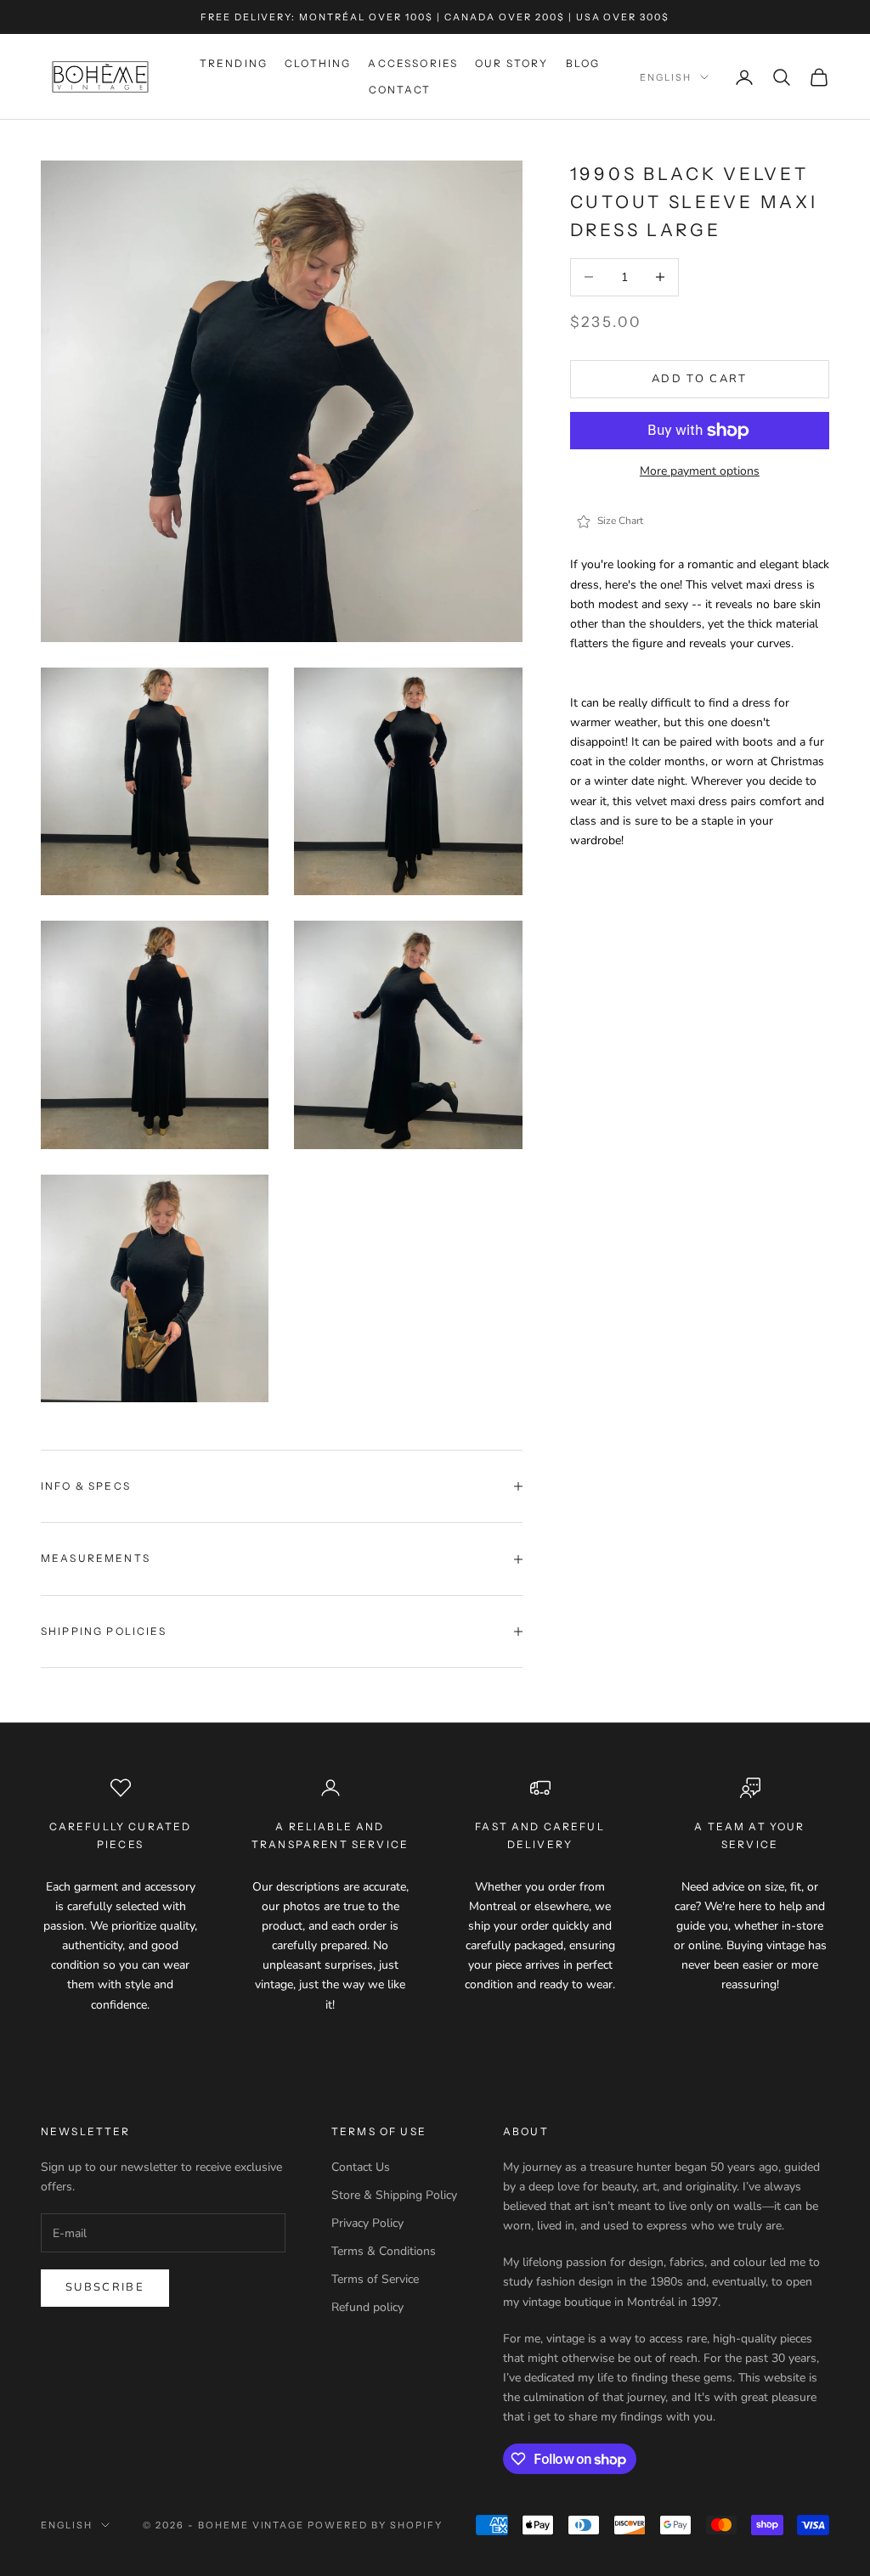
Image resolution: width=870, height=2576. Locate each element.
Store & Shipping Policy (394, 2195)
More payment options (700, 471)
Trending (234, 63)
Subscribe (105, 2287)
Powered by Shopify (375, 2525)
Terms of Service (375, 2279)
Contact (400, 90)
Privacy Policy (367, 2223)
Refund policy (367, 2307)
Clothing (318, 63)
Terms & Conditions (384, 2251)
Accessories (413, 63)
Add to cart (700, 379)
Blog (583, 63)
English (666, 77)
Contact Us (361, 2167)
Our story (511, 63)
